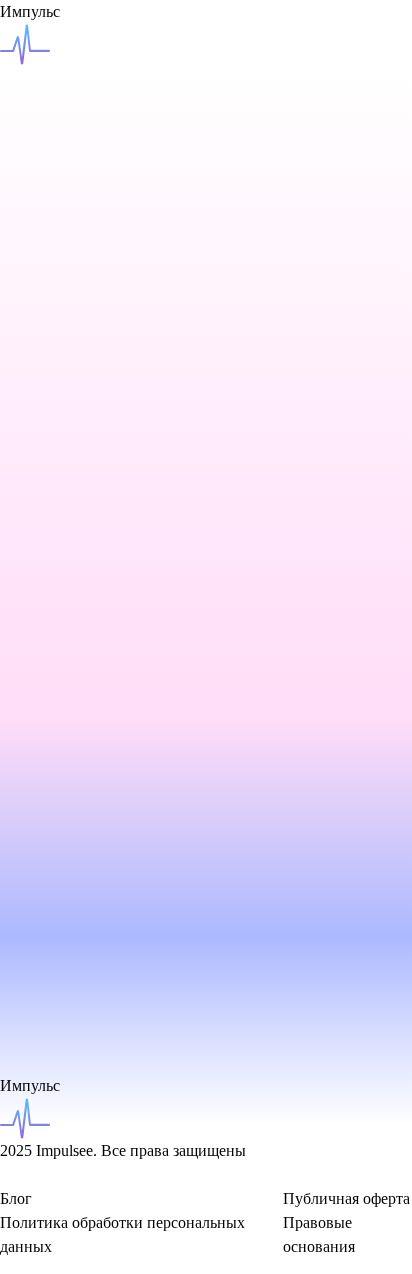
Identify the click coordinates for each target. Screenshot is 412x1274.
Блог (16, 1198)
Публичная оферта (346, 1198)
